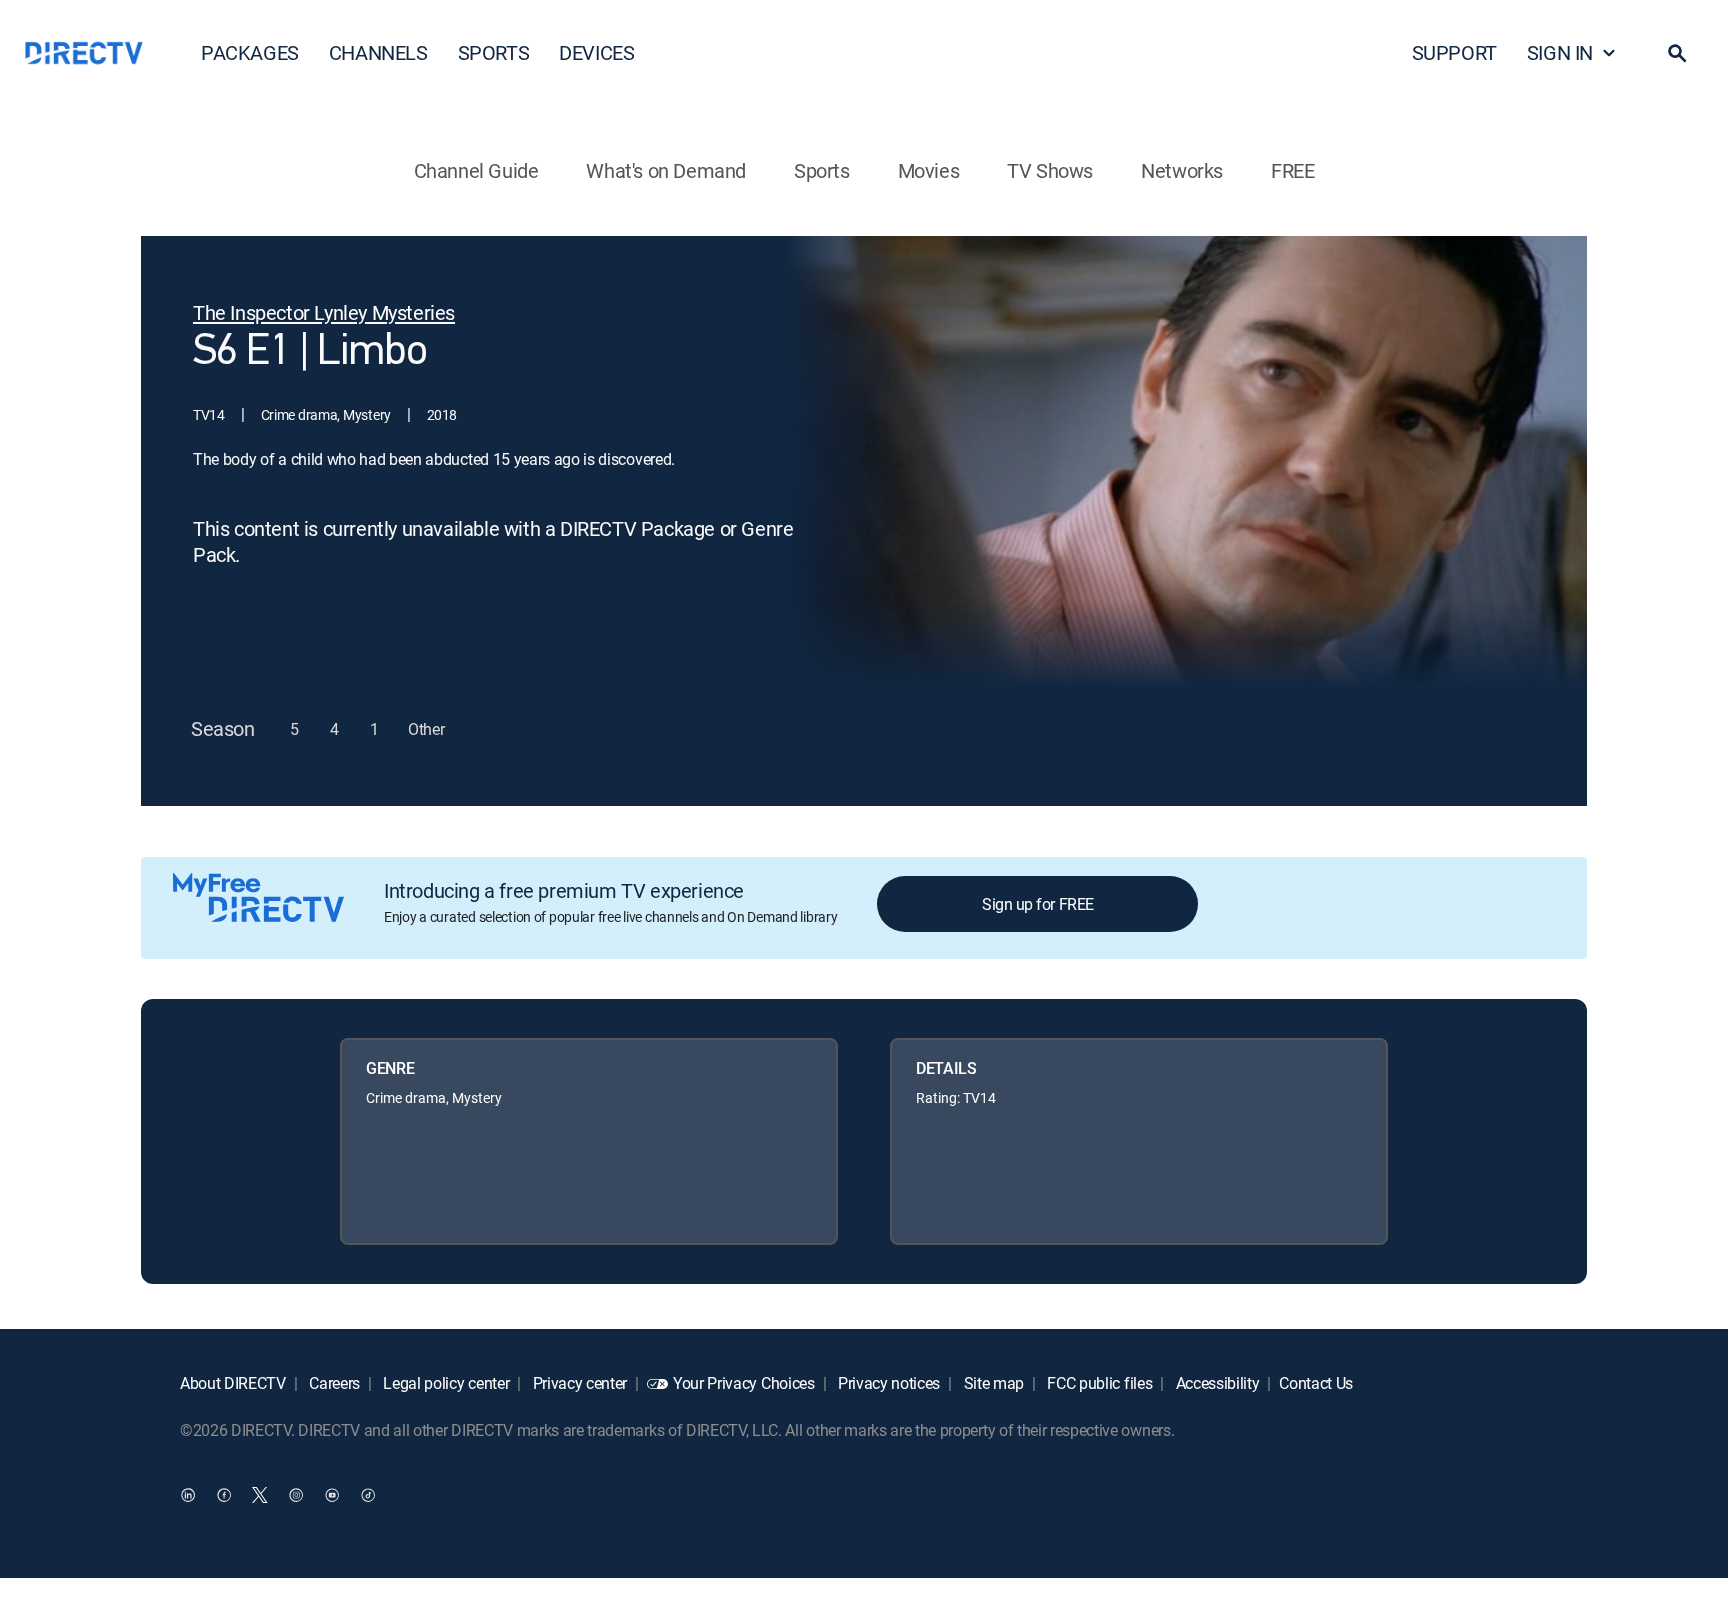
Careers (333, 1383)
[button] (1677, 53)
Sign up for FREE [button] (1037, 904)
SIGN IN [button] (1560, 52)
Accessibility (1216, 1383)
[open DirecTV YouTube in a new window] (332, 1495)
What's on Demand (666, 170)
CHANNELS (378, 52)
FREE (1292, 170)
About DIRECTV (233, 1383)
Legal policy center (445, 1383)
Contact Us (1316, 1383)
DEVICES (596, 52)
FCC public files (1098, 1383)
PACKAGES (250, 52)
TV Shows (1050, 170)
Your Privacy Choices (744, 1383)
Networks (1182, 170)
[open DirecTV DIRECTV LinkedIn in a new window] (188, 1495)
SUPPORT (1454, 52)
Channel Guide (476, 170)
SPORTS (494, 52)
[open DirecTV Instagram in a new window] (296, 1495)
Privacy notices (887, 1383)
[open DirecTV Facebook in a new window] (224, 1495)
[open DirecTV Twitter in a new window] (260, 1495)
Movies (929, 170)
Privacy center (578, 1383)
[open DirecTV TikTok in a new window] (368, 1495)
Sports (822, 170)
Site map (992, 1383)
